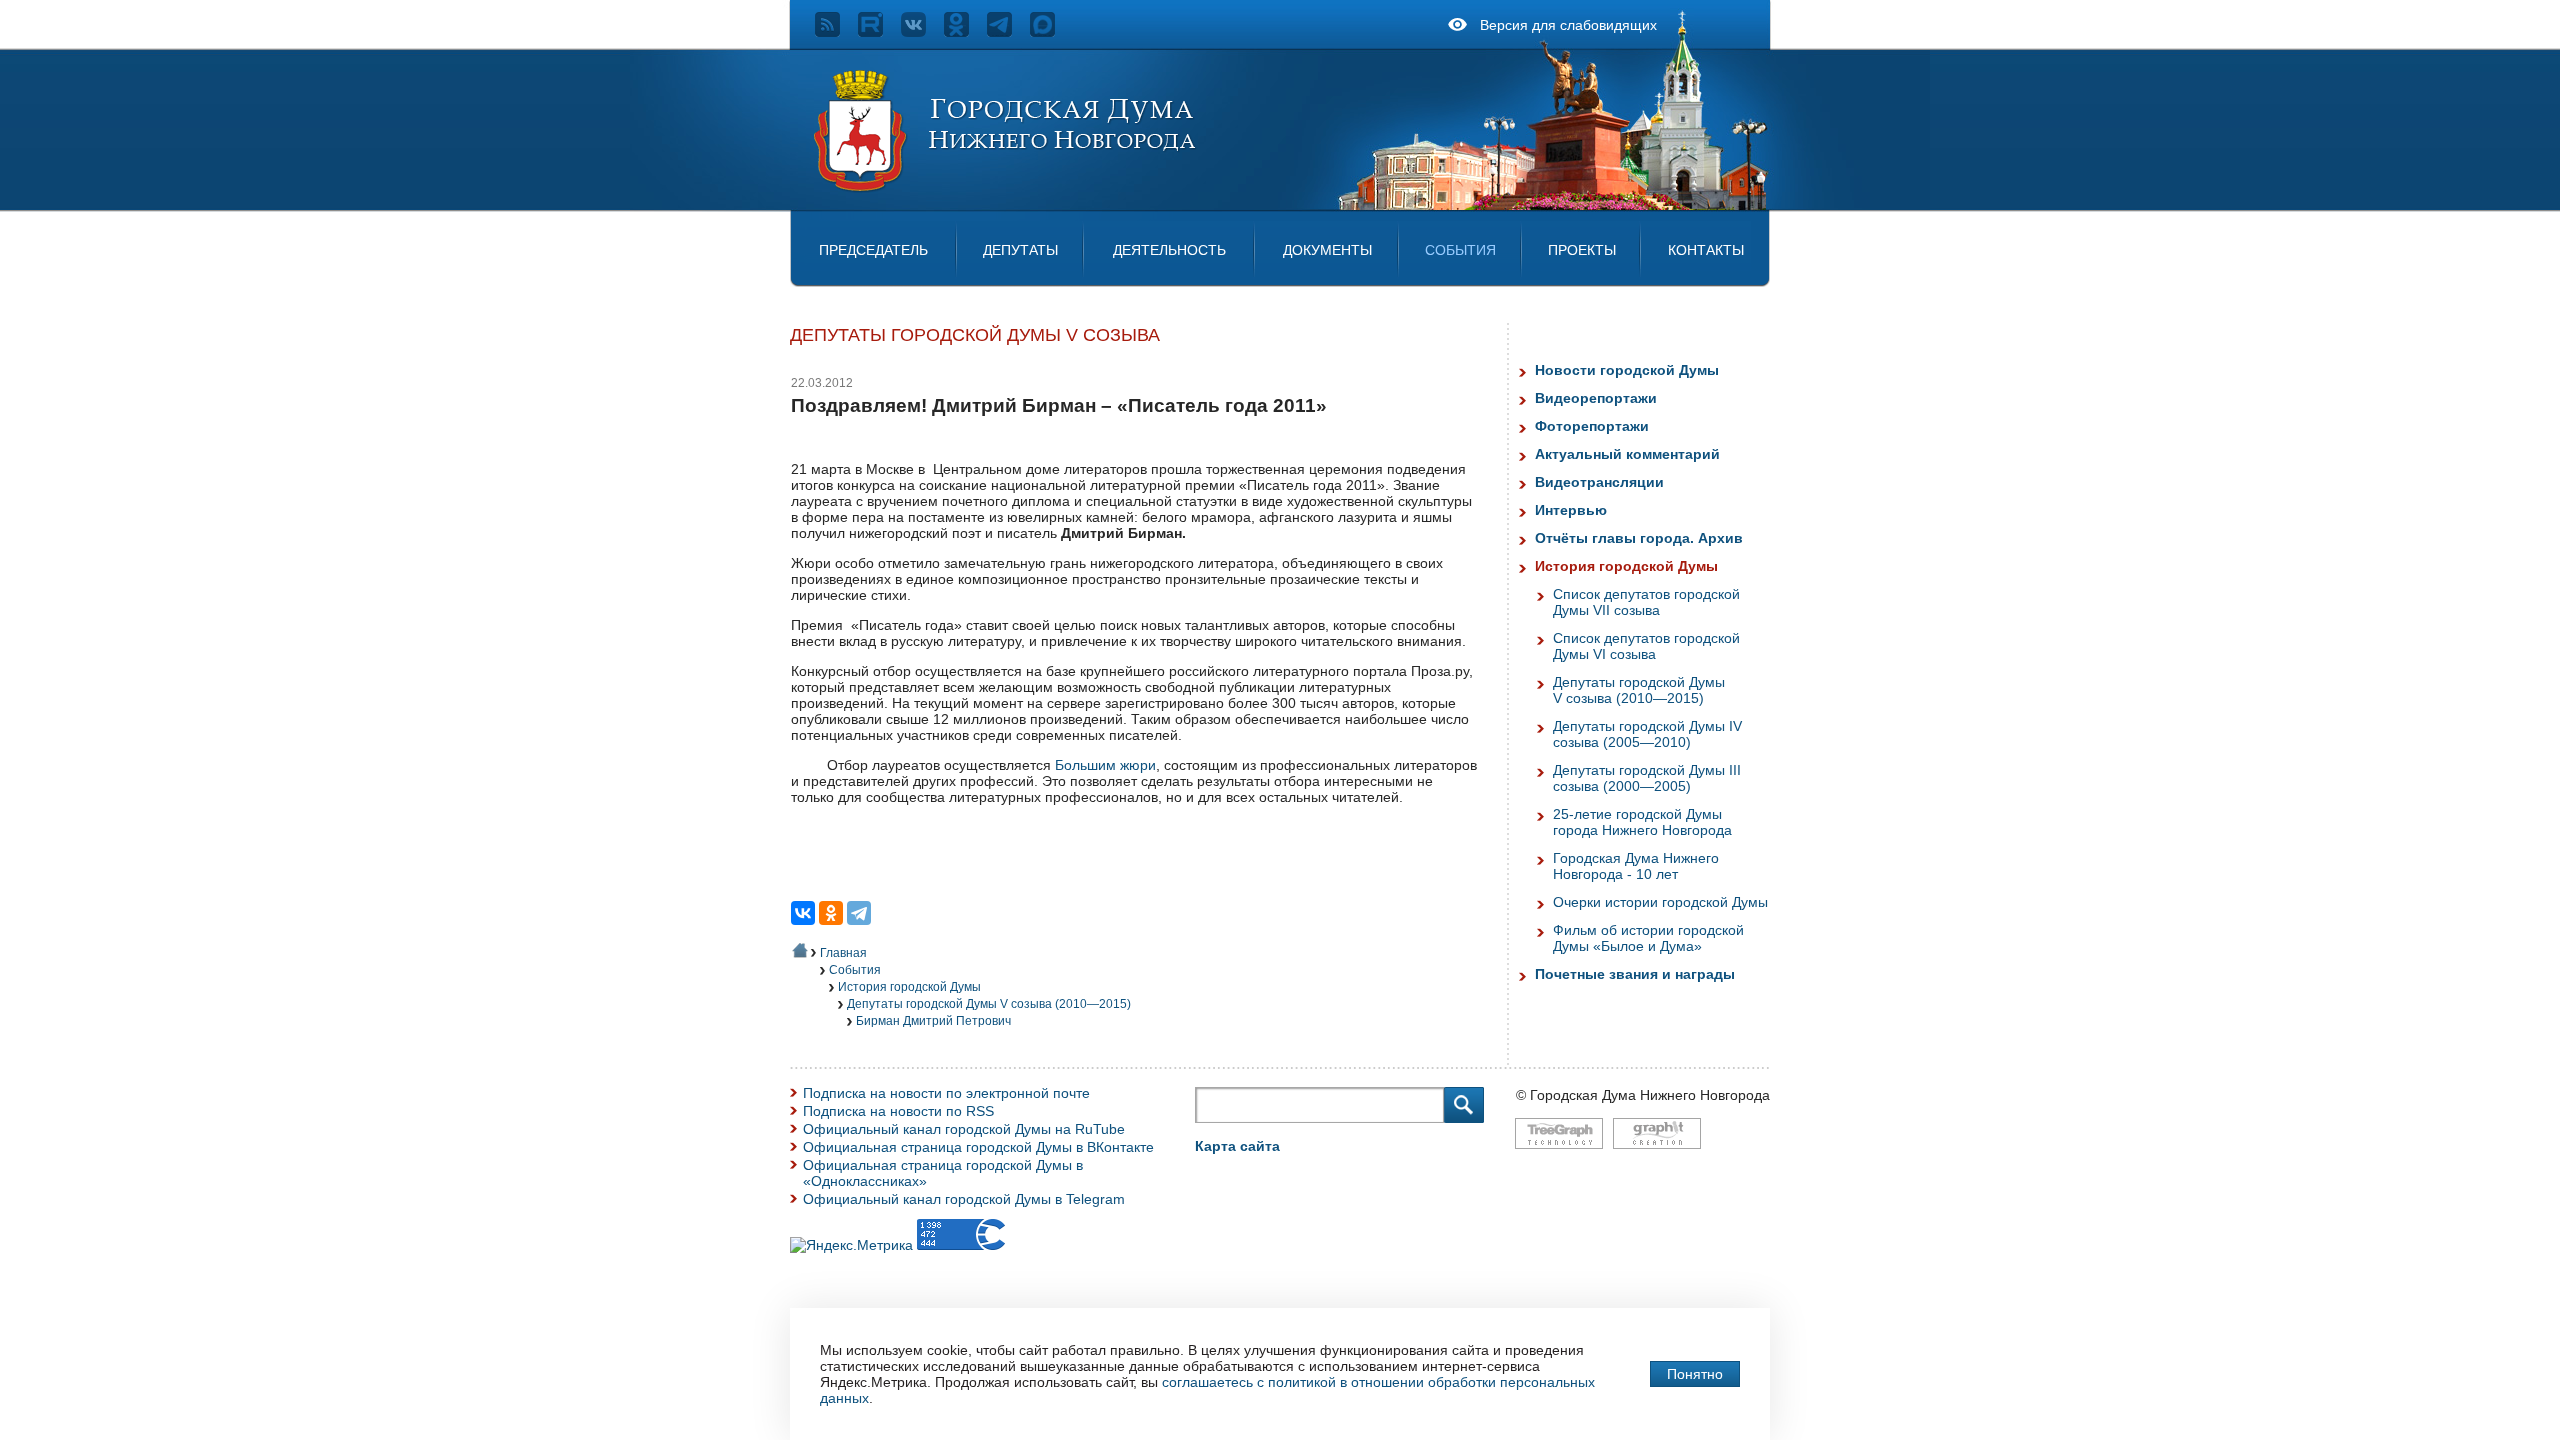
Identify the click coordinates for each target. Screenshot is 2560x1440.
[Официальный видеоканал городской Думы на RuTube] (879, 32)
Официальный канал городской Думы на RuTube (964, 1129)
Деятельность (1169, 250)
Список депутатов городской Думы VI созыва (1646, 646)
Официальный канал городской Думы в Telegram (964, 1199)
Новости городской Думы (1627, 370)
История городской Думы (909, 987)
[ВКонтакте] (803, 913)
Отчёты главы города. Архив (1639, 538)
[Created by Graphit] (1657, 1159)
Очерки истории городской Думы (1660, 902)
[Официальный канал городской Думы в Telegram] (1008, 32)
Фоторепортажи (1592, 426)
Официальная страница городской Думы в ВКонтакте (978, 1147)
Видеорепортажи (1596, 398)
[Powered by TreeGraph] (1559, 1159)
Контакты (1706, 250)
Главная (843, 953)
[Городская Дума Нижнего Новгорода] (1006, 188)
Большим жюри (1105, 765)
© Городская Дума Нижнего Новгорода (1643, 1095)
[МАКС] (1051, 32)
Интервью (1571, 510)
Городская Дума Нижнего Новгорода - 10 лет (1636, 866)
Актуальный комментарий (1627, 454)
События (1460, 250)
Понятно (1695, 1374)
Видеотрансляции (1599, 482)
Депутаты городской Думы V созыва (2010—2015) (989, 1004)
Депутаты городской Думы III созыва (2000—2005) (1647, 778)
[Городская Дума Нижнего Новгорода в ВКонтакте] (922, 32)
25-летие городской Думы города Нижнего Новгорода (1642, 822)
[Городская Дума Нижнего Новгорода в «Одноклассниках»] (965, 32)
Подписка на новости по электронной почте (946, 1093)
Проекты (1582, 250)
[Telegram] (859, 913)
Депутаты (1020, 250)
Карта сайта (1237, 1146)
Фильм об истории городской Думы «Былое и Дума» (1648, 938)
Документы (1327, 250)
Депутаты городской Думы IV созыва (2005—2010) (1647, 734)
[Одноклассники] (831, 913)
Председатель (873, 250)
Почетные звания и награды (1635, 974)
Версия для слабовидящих (1568, 25)
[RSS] (836, 32)
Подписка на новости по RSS (898, 1111)
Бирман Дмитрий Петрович (933, 1021)
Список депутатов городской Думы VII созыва (1646, 602)
